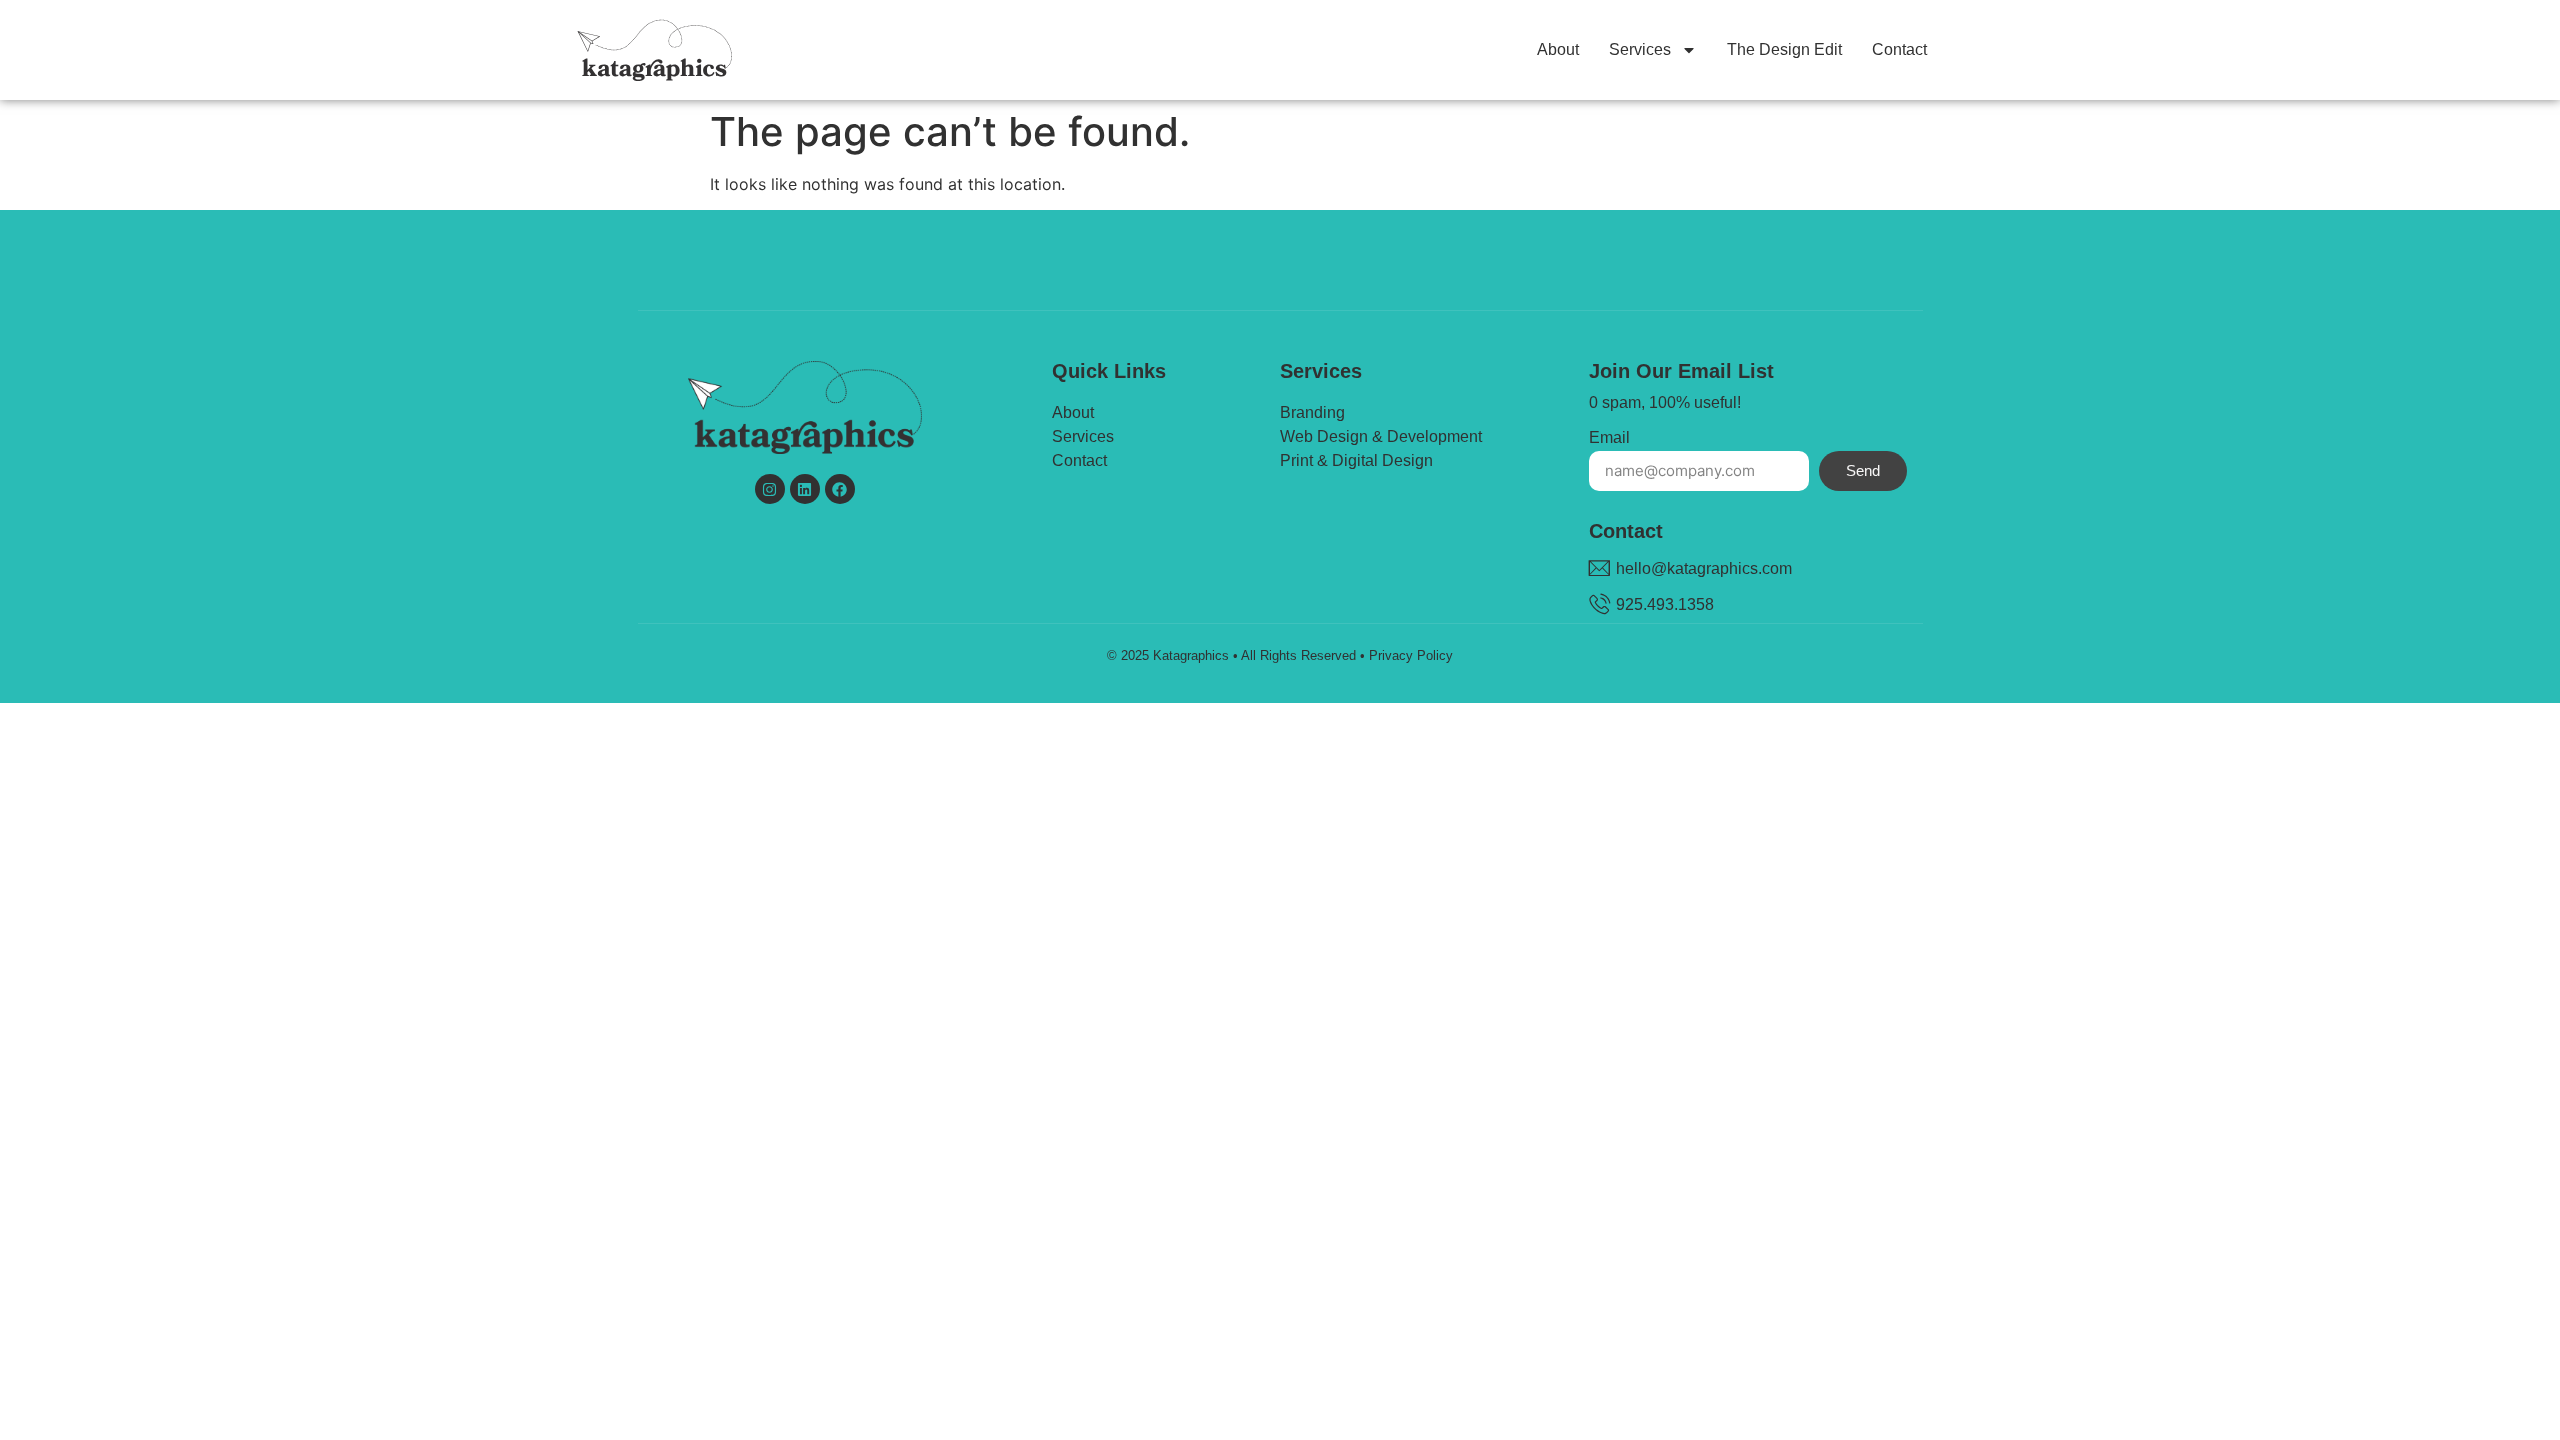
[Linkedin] (805, 489)
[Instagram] (770, 489)
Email (1609, 438)
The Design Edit (1784, 49)
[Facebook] (840, 489)
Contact (1899, 49)
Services (1640, 49)
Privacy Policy (1411, 655)
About (1558, 49)
